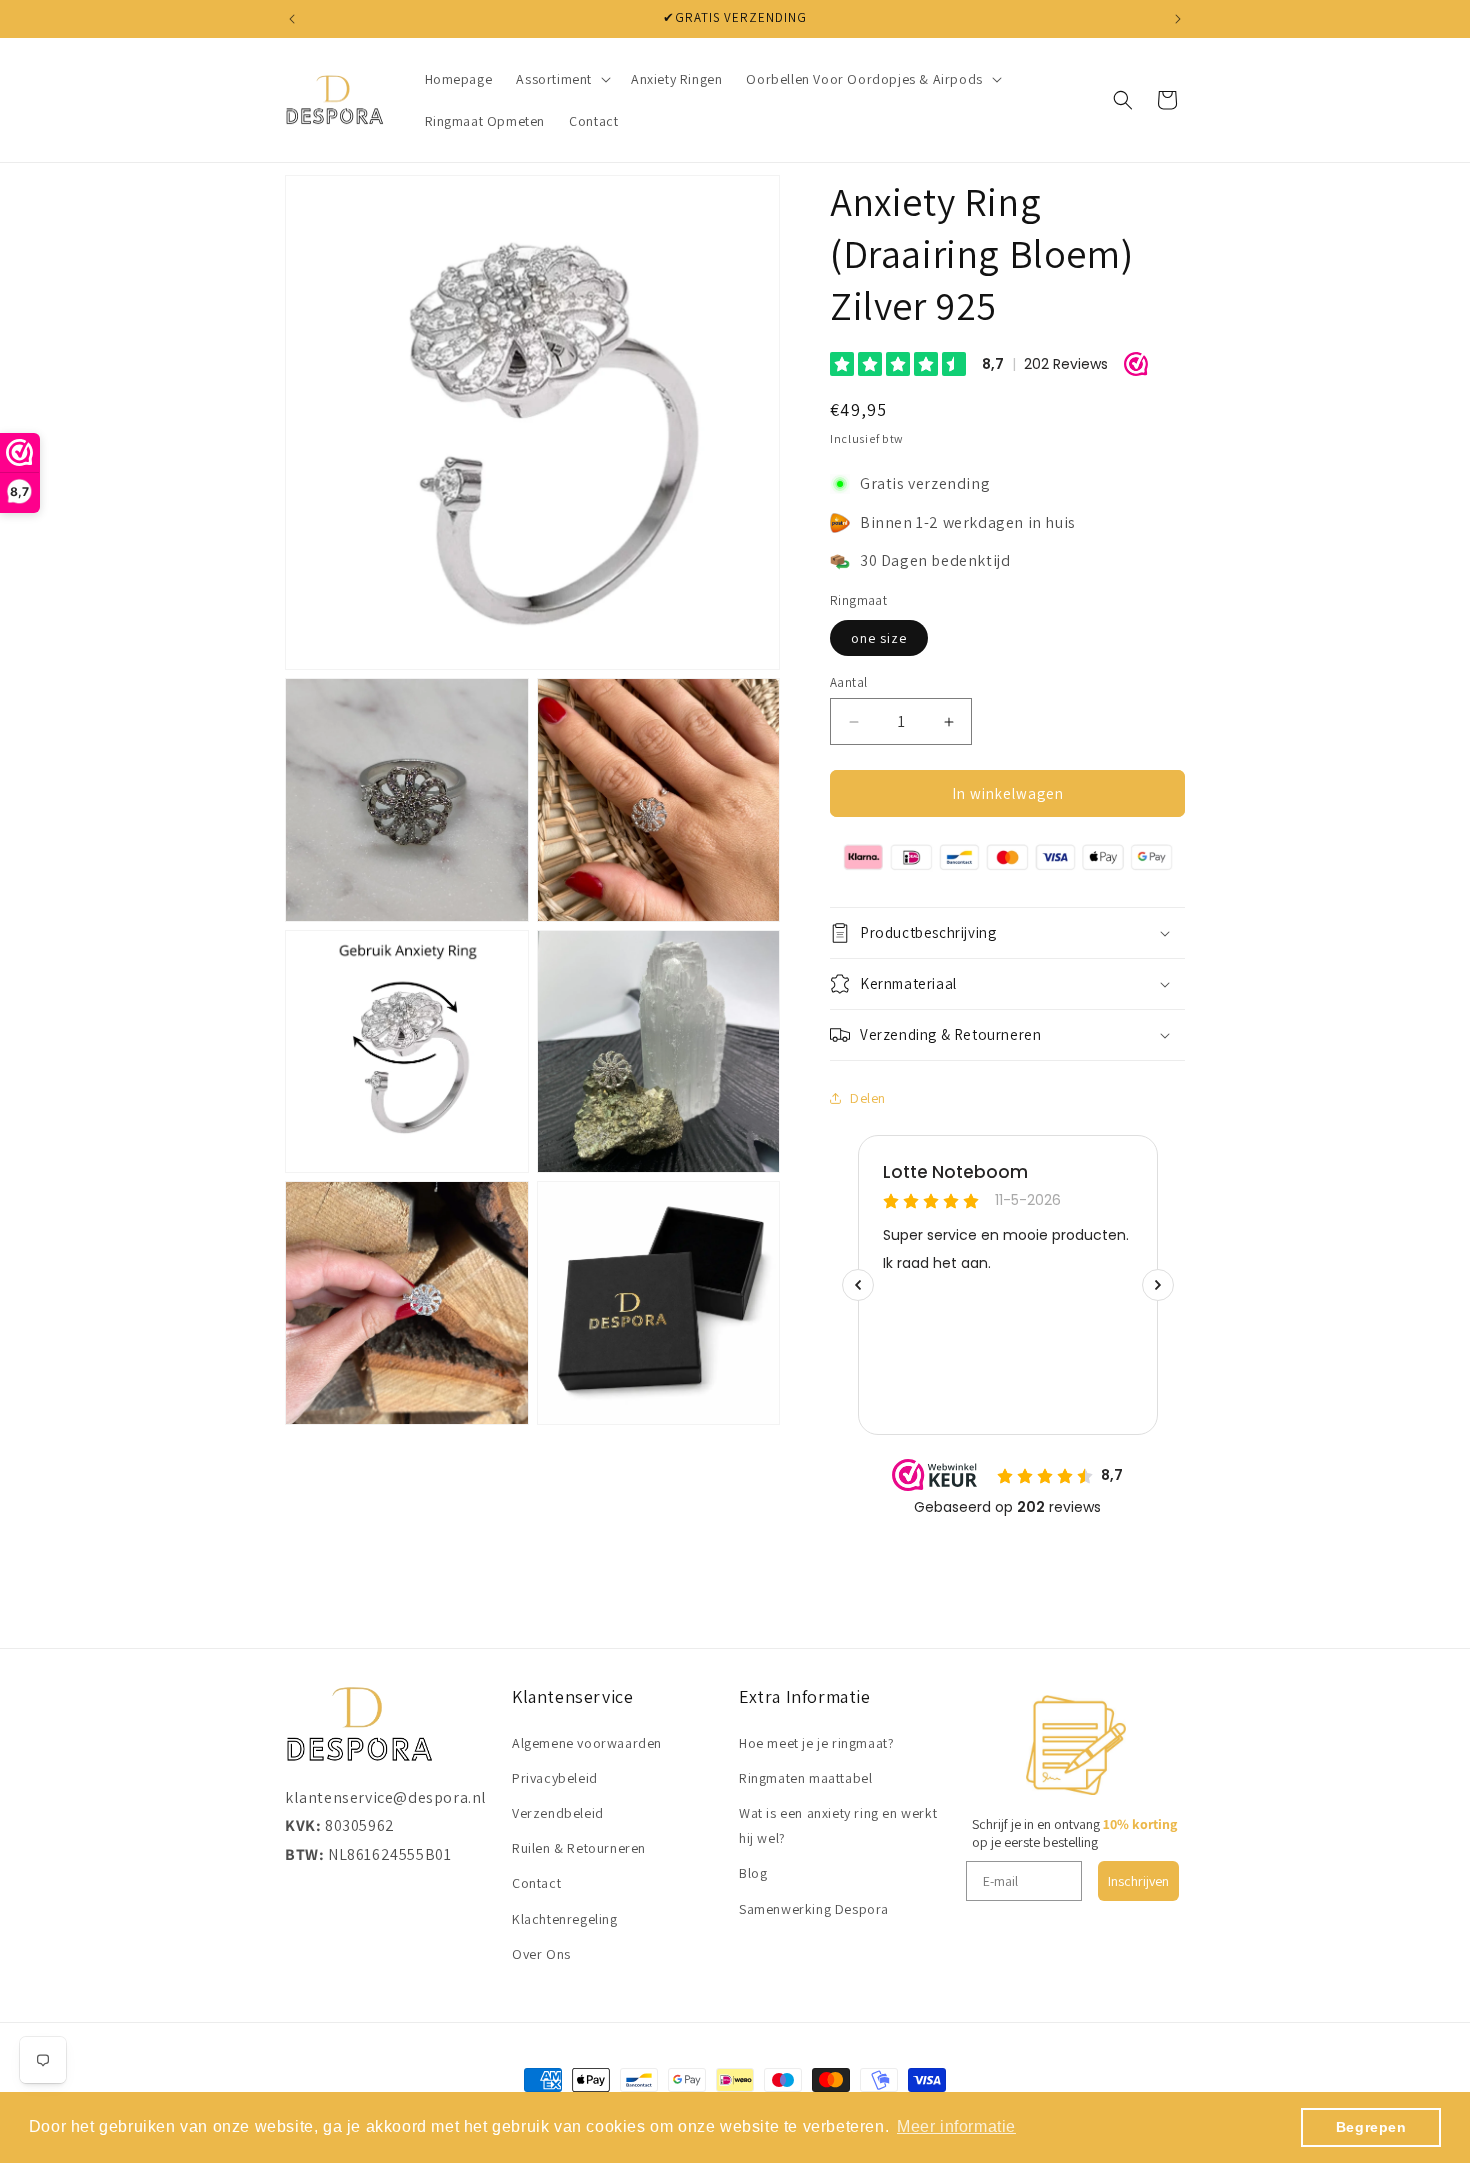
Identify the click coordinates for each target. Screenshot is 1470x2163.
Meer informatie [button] (956, 2126)
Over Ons (541, 1954)
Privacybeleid (555, 1778)
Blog (753, 1873)
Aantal (848, 682)
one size (879, 638)
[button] (561, 79)
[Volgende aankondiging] (1178, 19)
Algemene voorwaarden (587, 1743)
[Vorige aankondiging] (292, 19)
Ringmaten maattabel (805, 1778)
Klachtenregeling (565, 1919)
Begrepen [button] (1371, 2127)
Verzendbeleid (558, 1813)
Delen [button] (868, 1098)
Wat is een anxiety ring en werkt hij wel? (838, 1825)
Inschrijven (1138, 1881)
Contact (536, 1883)
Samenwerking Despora (814, 1909)
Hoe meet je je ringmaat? (816, 1743)
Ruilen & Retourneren (579, 1848)
